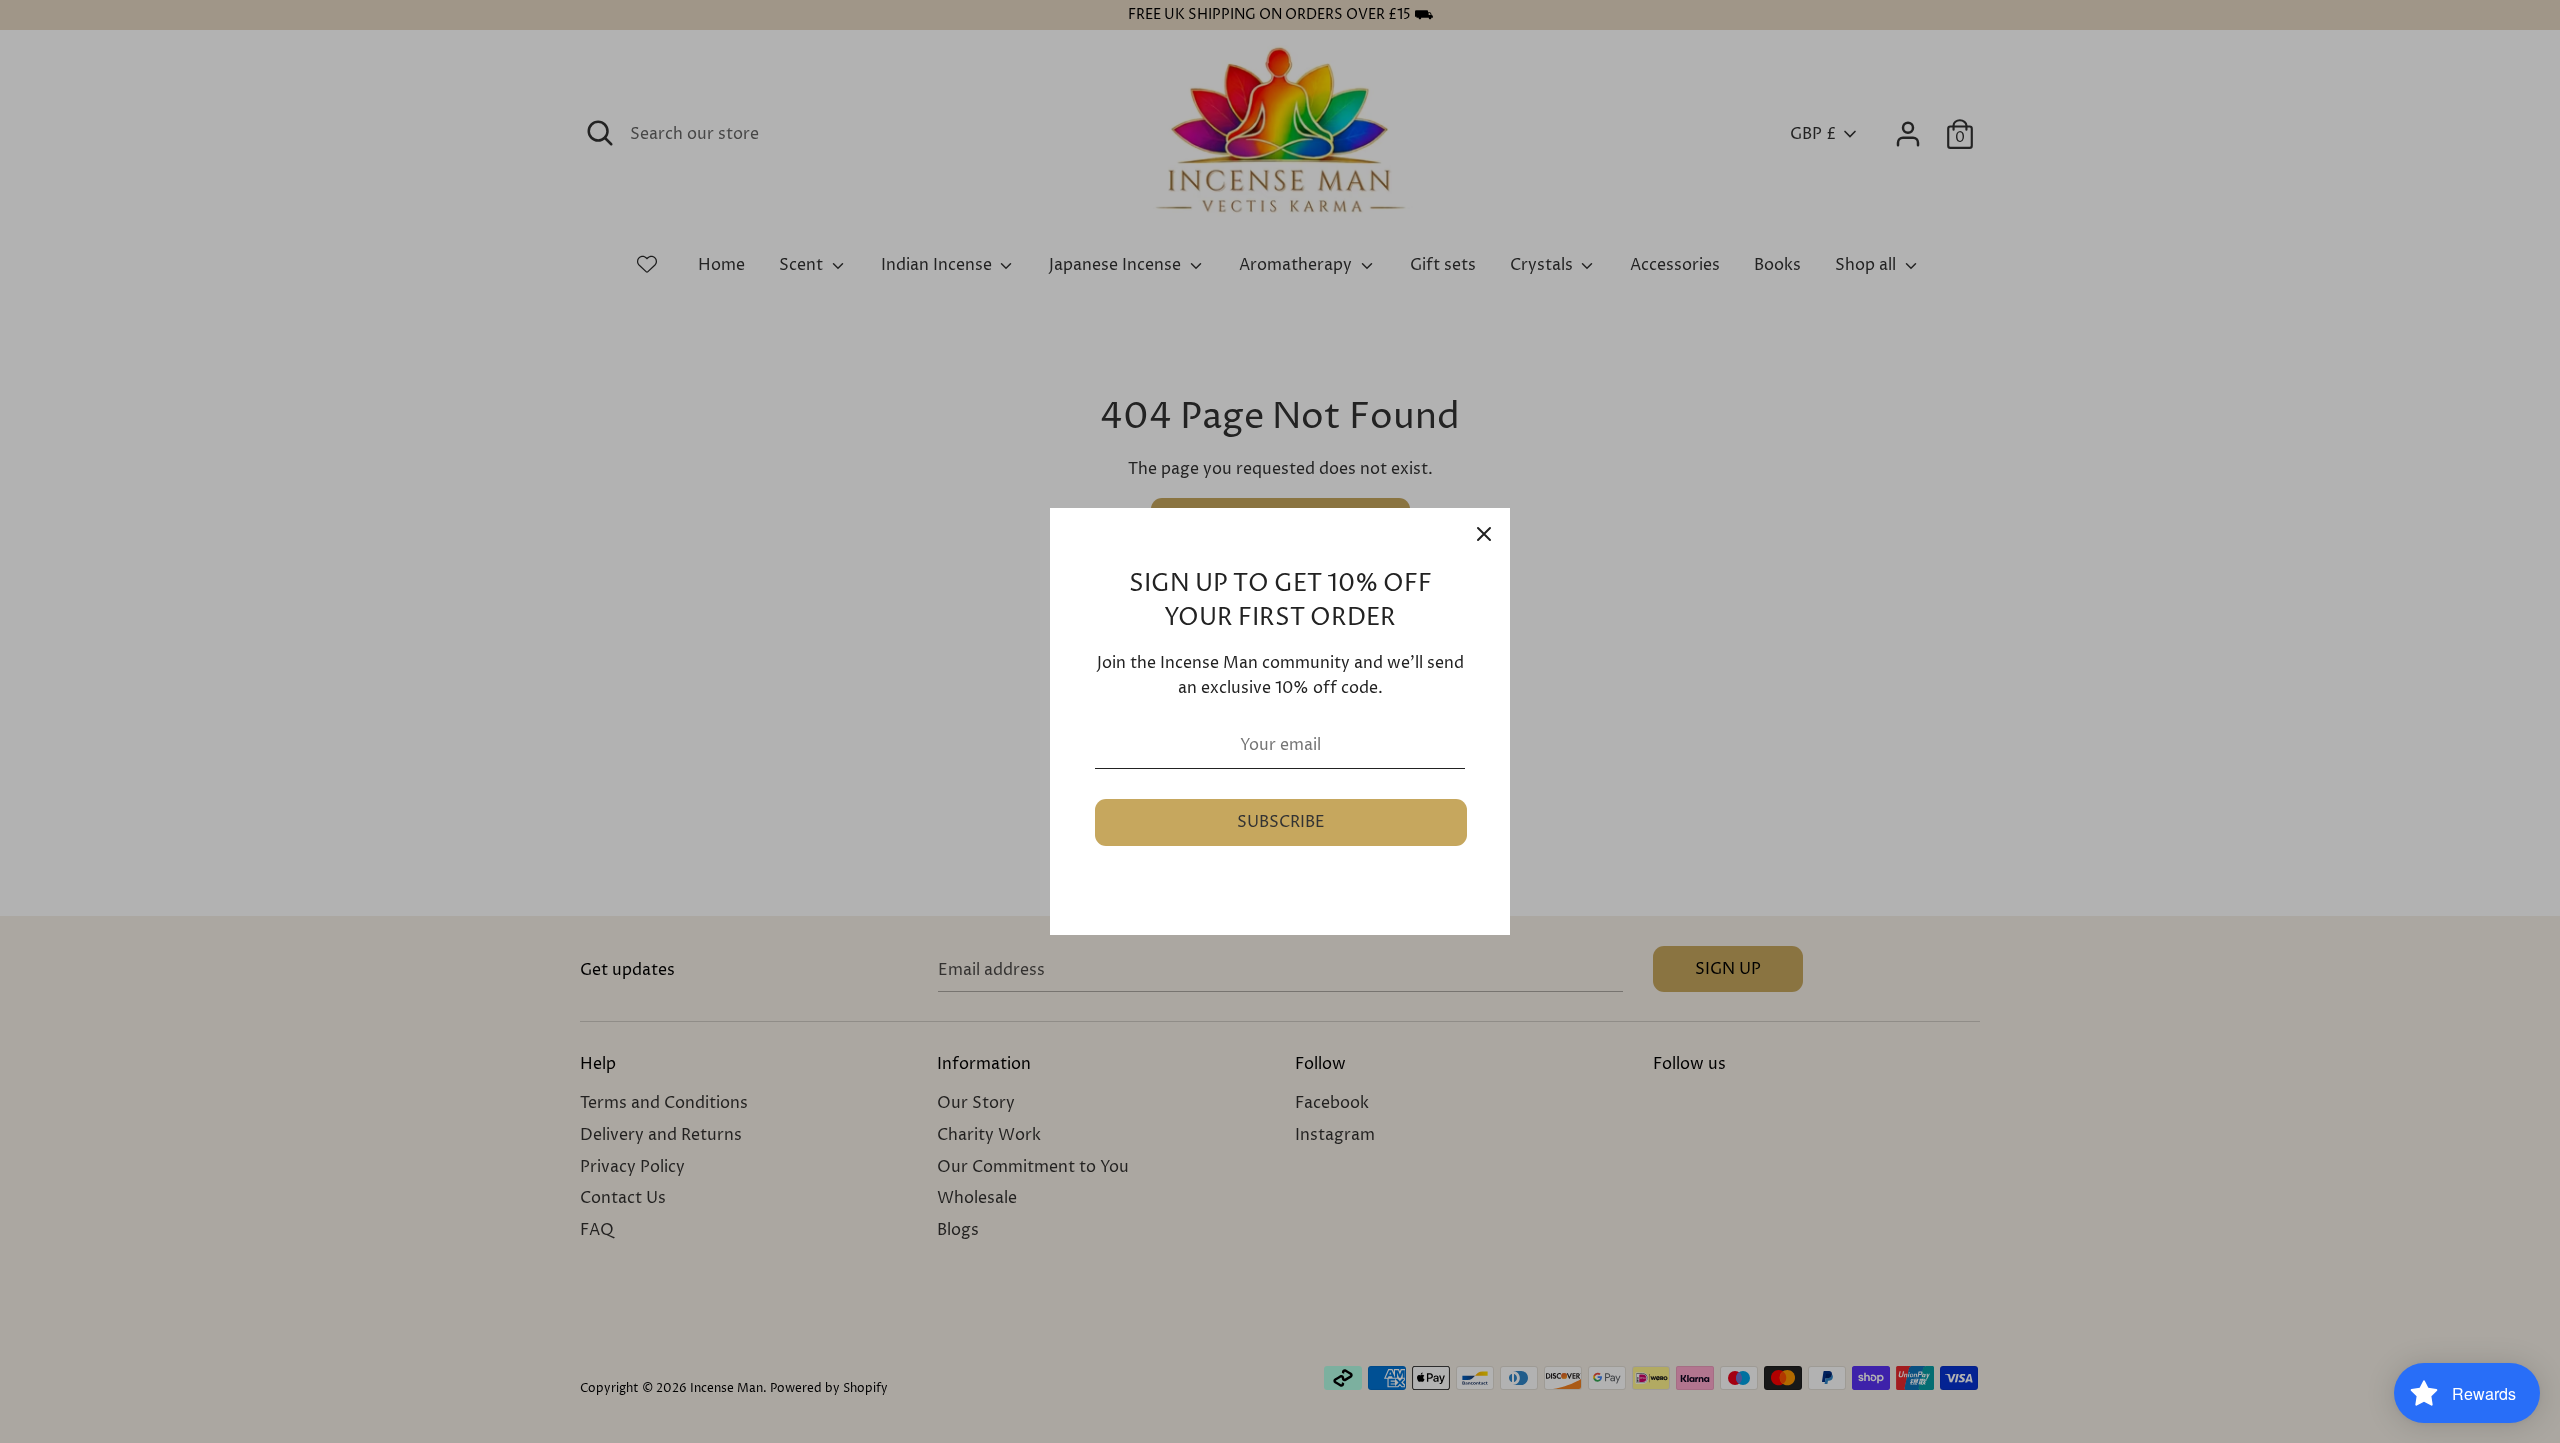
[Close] (1484, 534)
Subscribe (1281, 822)
